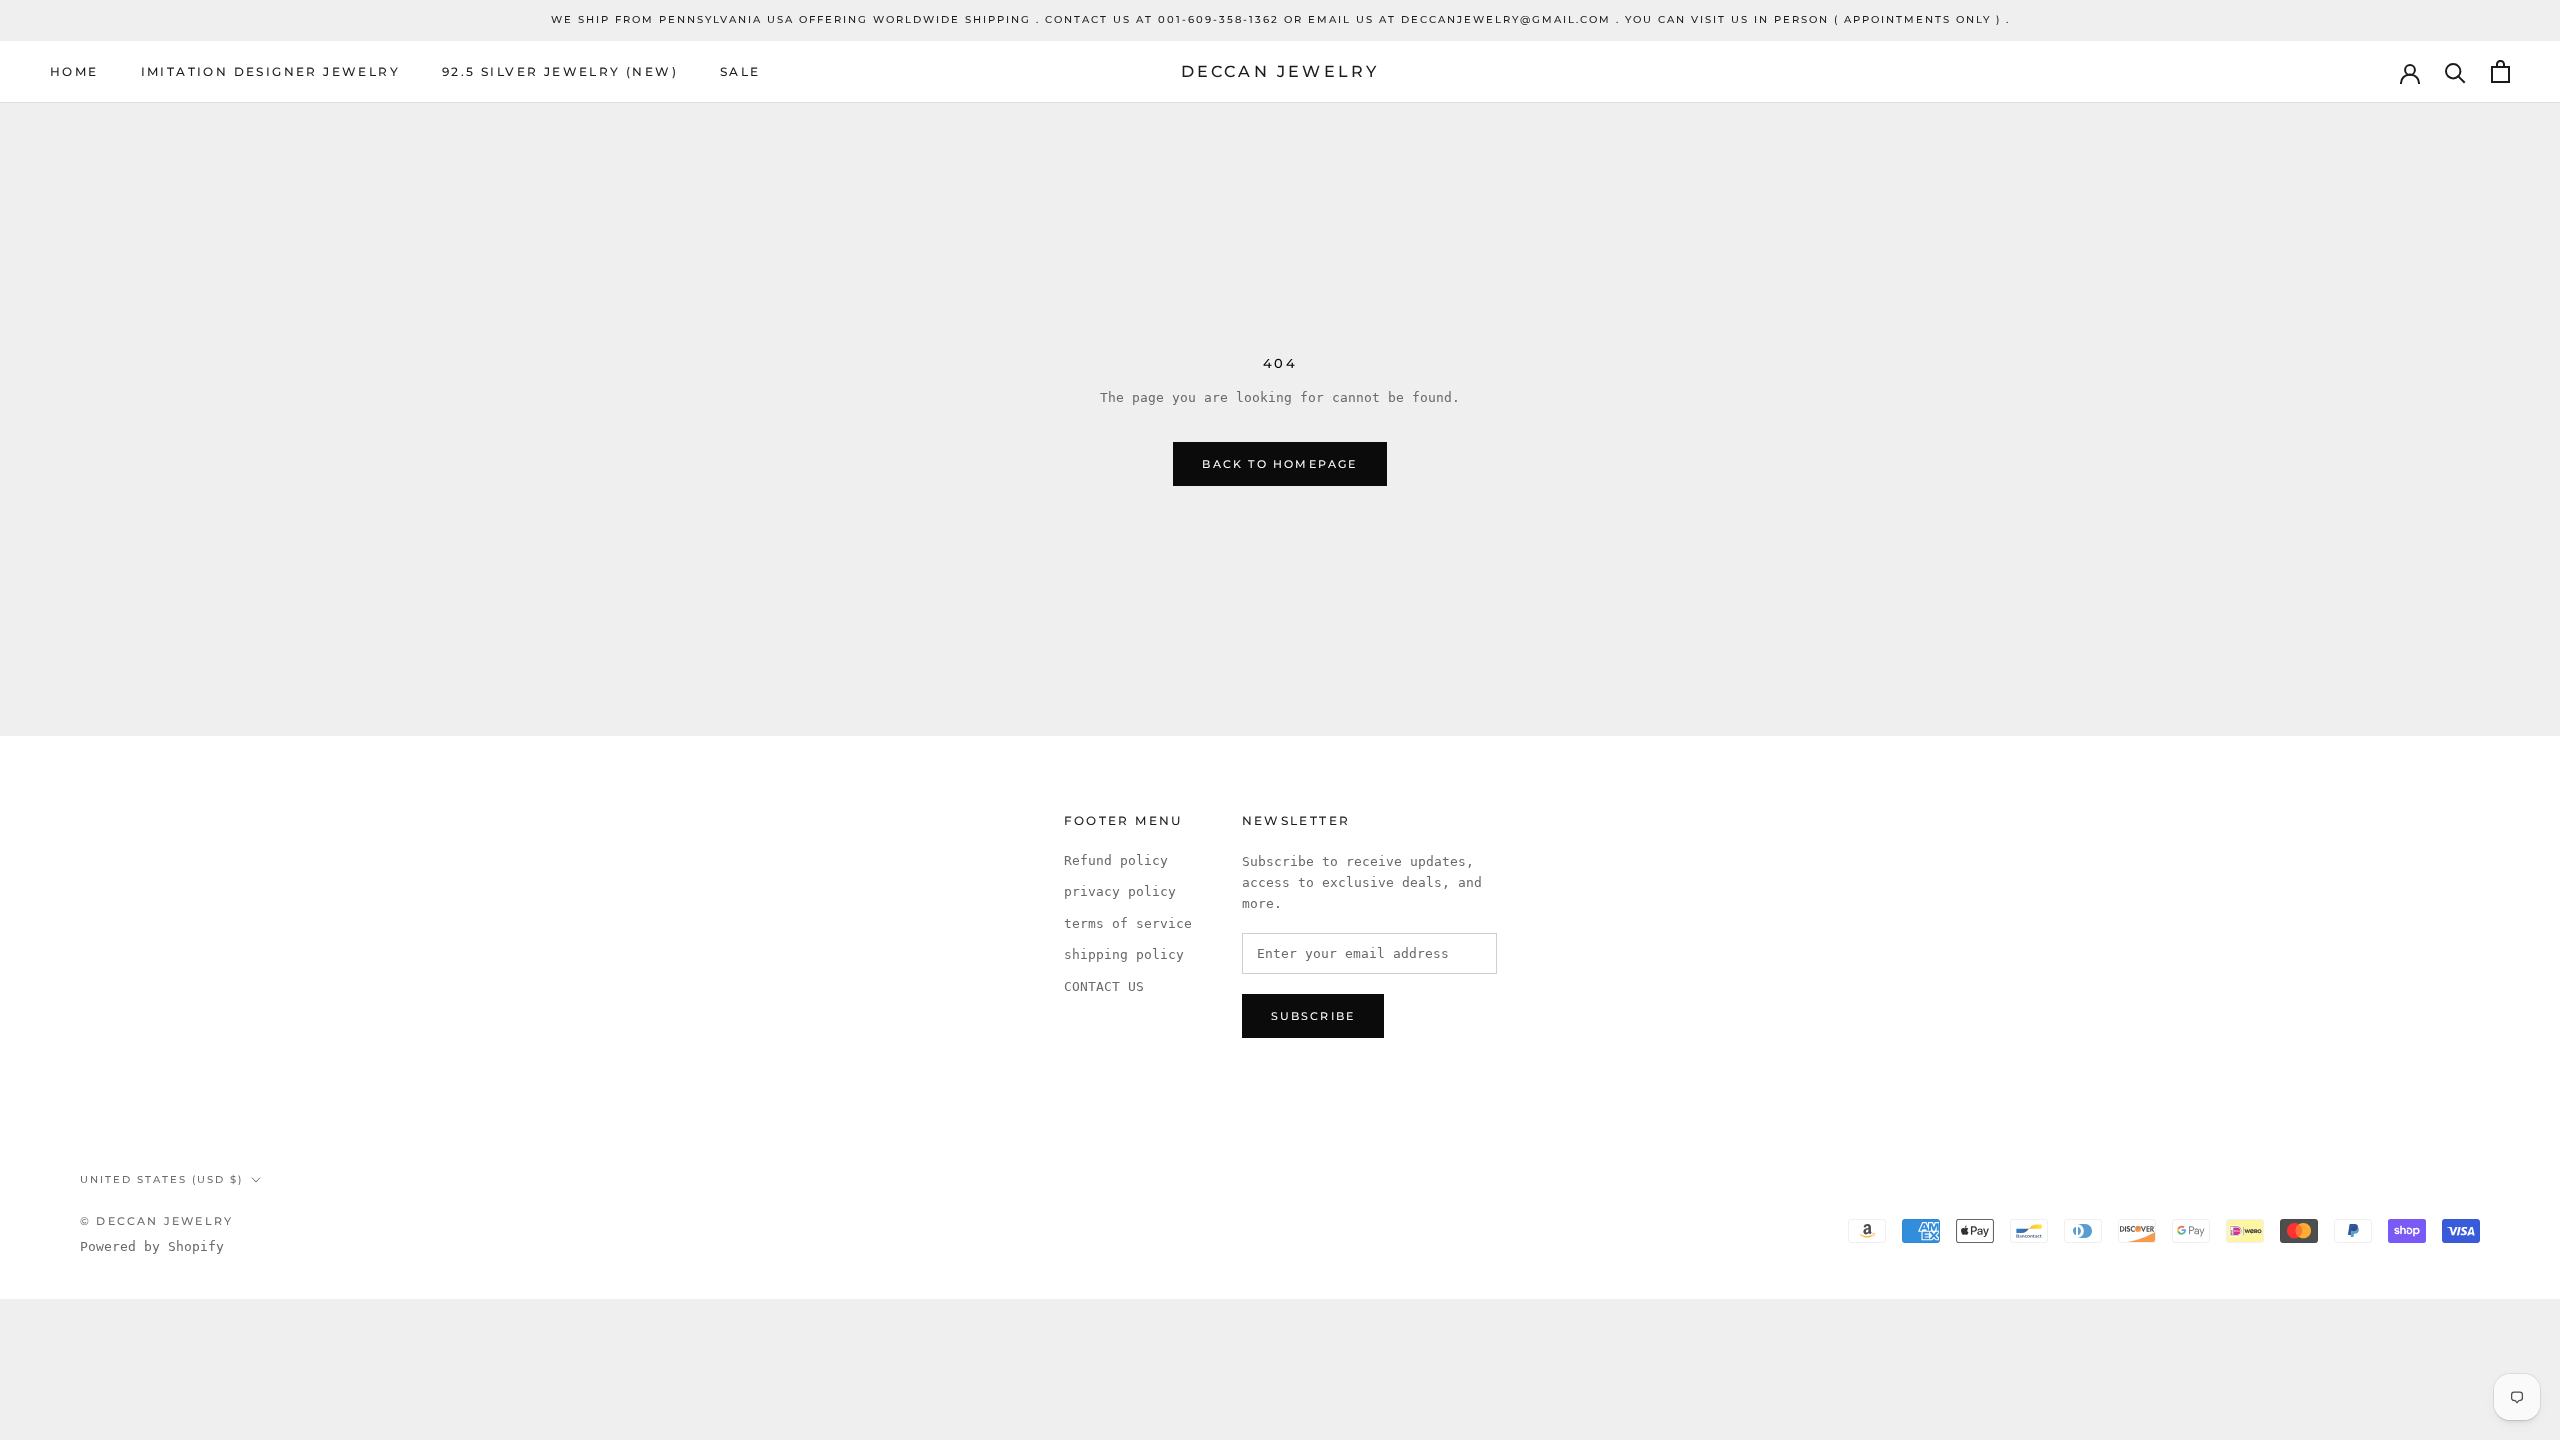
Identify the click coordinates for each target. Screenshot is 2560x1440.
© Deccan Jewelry (156, 1221)
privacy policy (1120, 891)
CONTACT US (1104, 986)
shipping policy (1124, 954)
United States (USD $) (161, 1179)
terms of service (1128, 923)
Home (74, 71)
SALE (740, 71)
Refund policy (1116, 860)
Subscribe (1313, 1016)
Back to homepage (1279, 464)
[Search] (2455, 71)
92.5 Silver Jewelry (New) (560, 71)
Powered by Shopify (152, 1246)
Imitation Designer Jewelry (270, 71)
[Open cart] (2500, 71)
